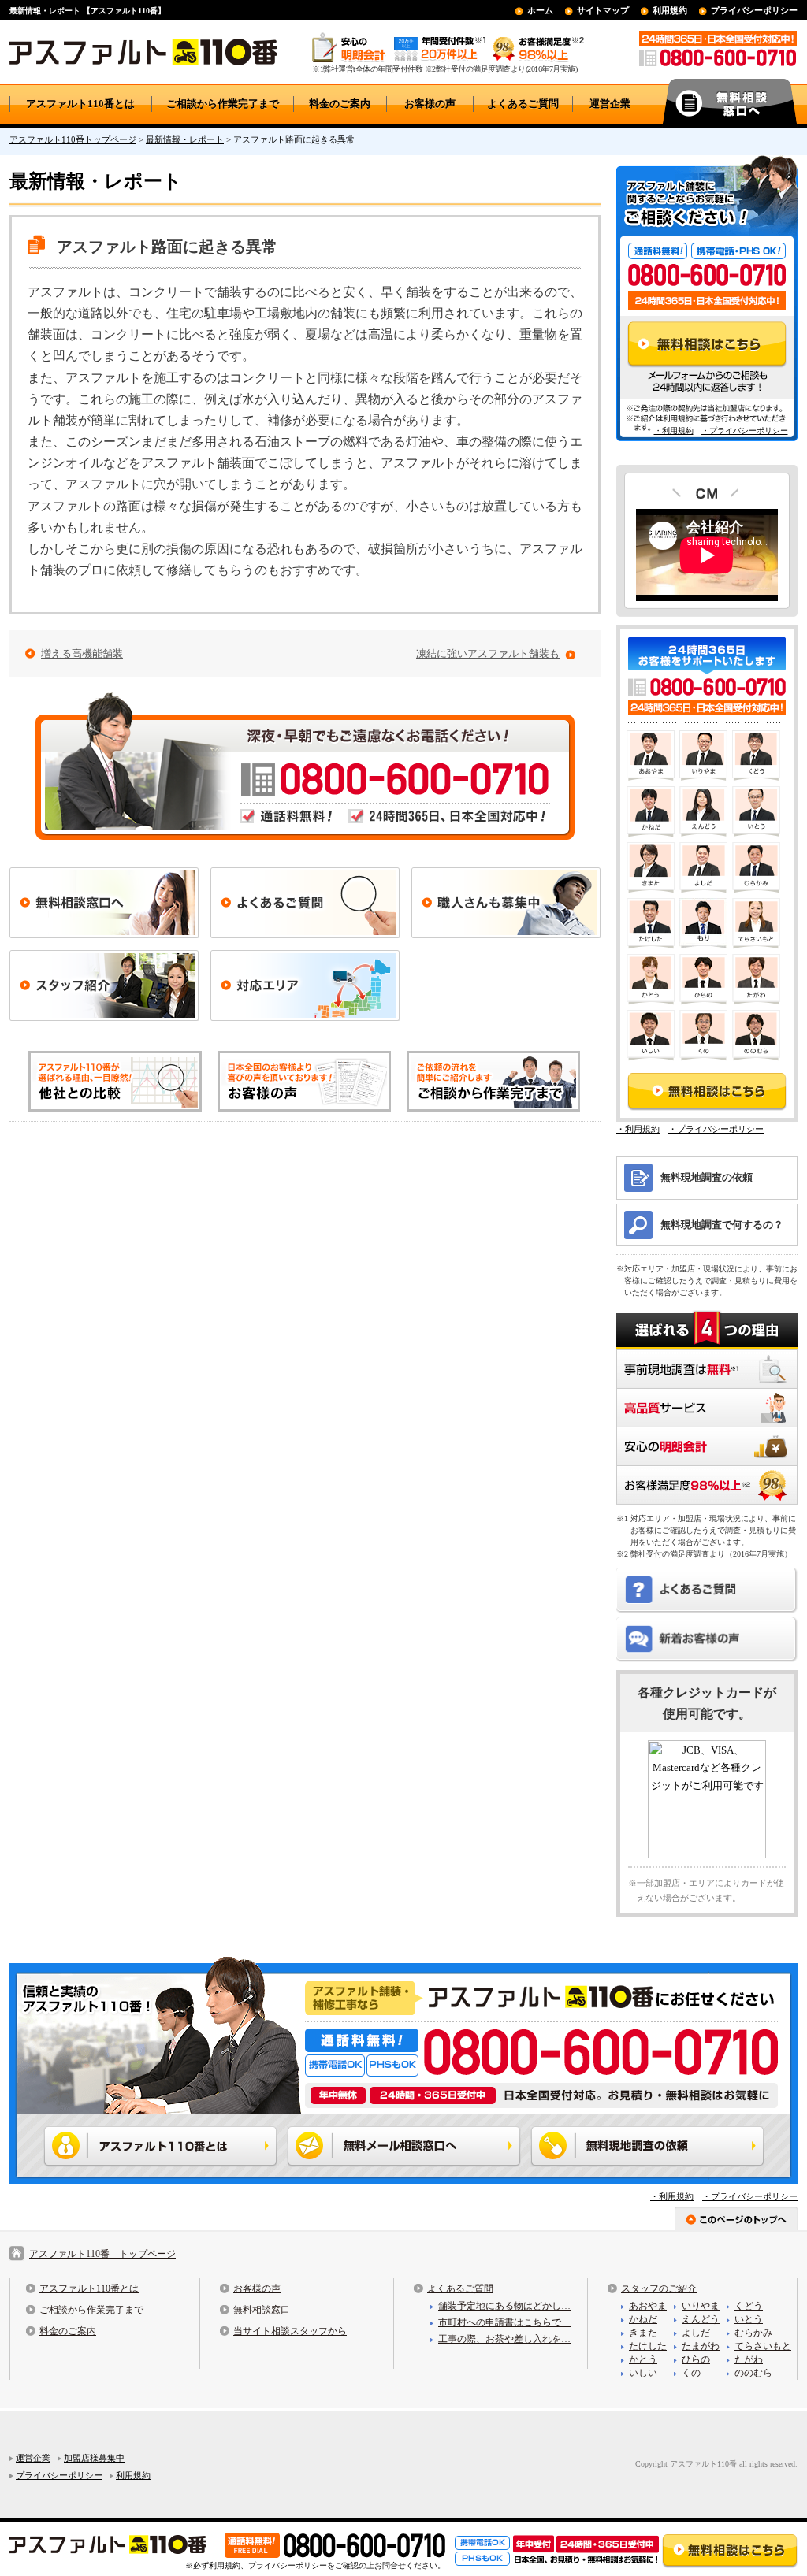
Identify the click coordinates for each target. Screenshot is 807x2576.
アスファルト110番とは (80, 104)
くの (691, 2373)
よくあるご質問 (523, 104)
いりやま (701, 2306)
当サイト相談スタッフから (290, 2331)
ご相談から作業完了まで (223, 104)
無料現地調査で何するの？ (722, 1225)
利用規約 (670, 10)
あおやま (648, 2306)
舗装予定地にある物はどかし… (504, 2306)
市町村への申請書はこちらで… (504, 2322)
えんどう (701, 2319)
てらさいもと (763, 2346)
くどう (749, 2306)
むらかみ (753, 2333)
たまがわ (701, 2346)
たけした (648, 2346)
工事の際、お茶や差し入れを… (504, 2339)
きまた (643, 2333)
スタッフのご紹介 (659, 2288)
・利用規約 (674, 431)
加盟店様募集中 (94, 2458)
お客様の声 (430, 104)
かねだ (643, 2319)
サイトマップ (603, 10)
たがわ (749, 2359)
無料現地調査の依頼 (707, 1177)
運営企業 (610, 104)
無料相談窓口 (262, 2310)
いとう (749, 2319)
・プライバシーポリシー (745, 431)
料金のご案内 (340, 104)
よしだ (696, 2333)
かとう (643, 2359)
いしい (643, 2373)
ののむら (753, 2373)
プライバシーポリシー (754, 10)
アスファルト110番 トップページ (102, 2254)
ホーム (540, 10)
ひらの (696, 2359)
